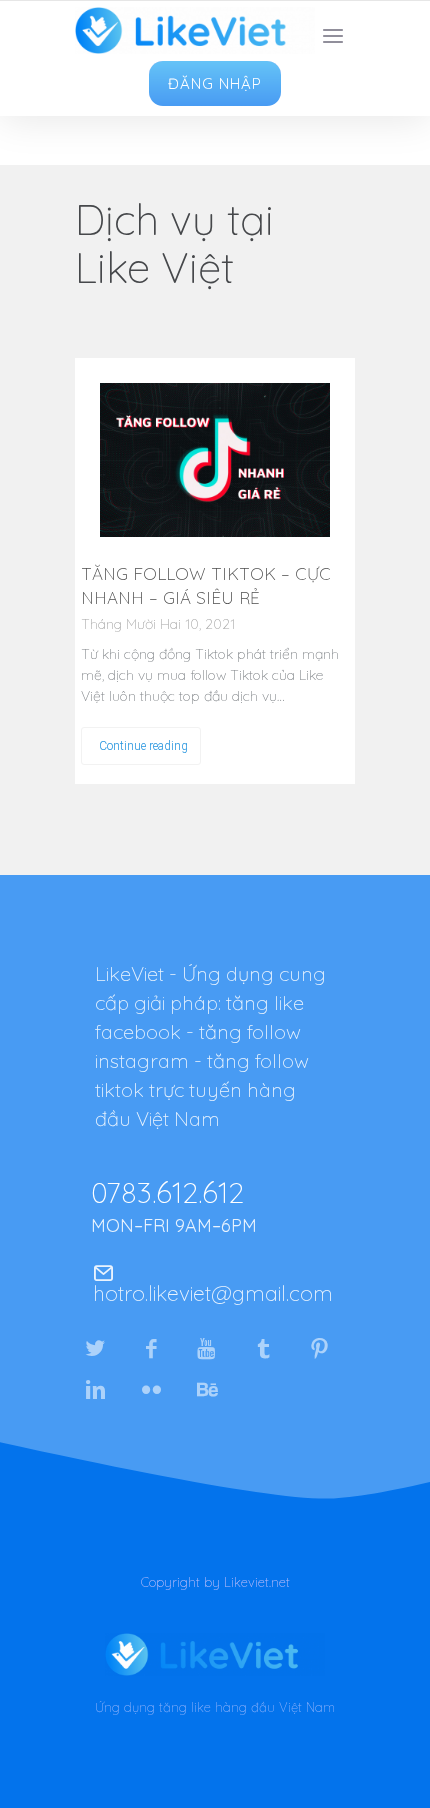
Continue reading (143, 746)
